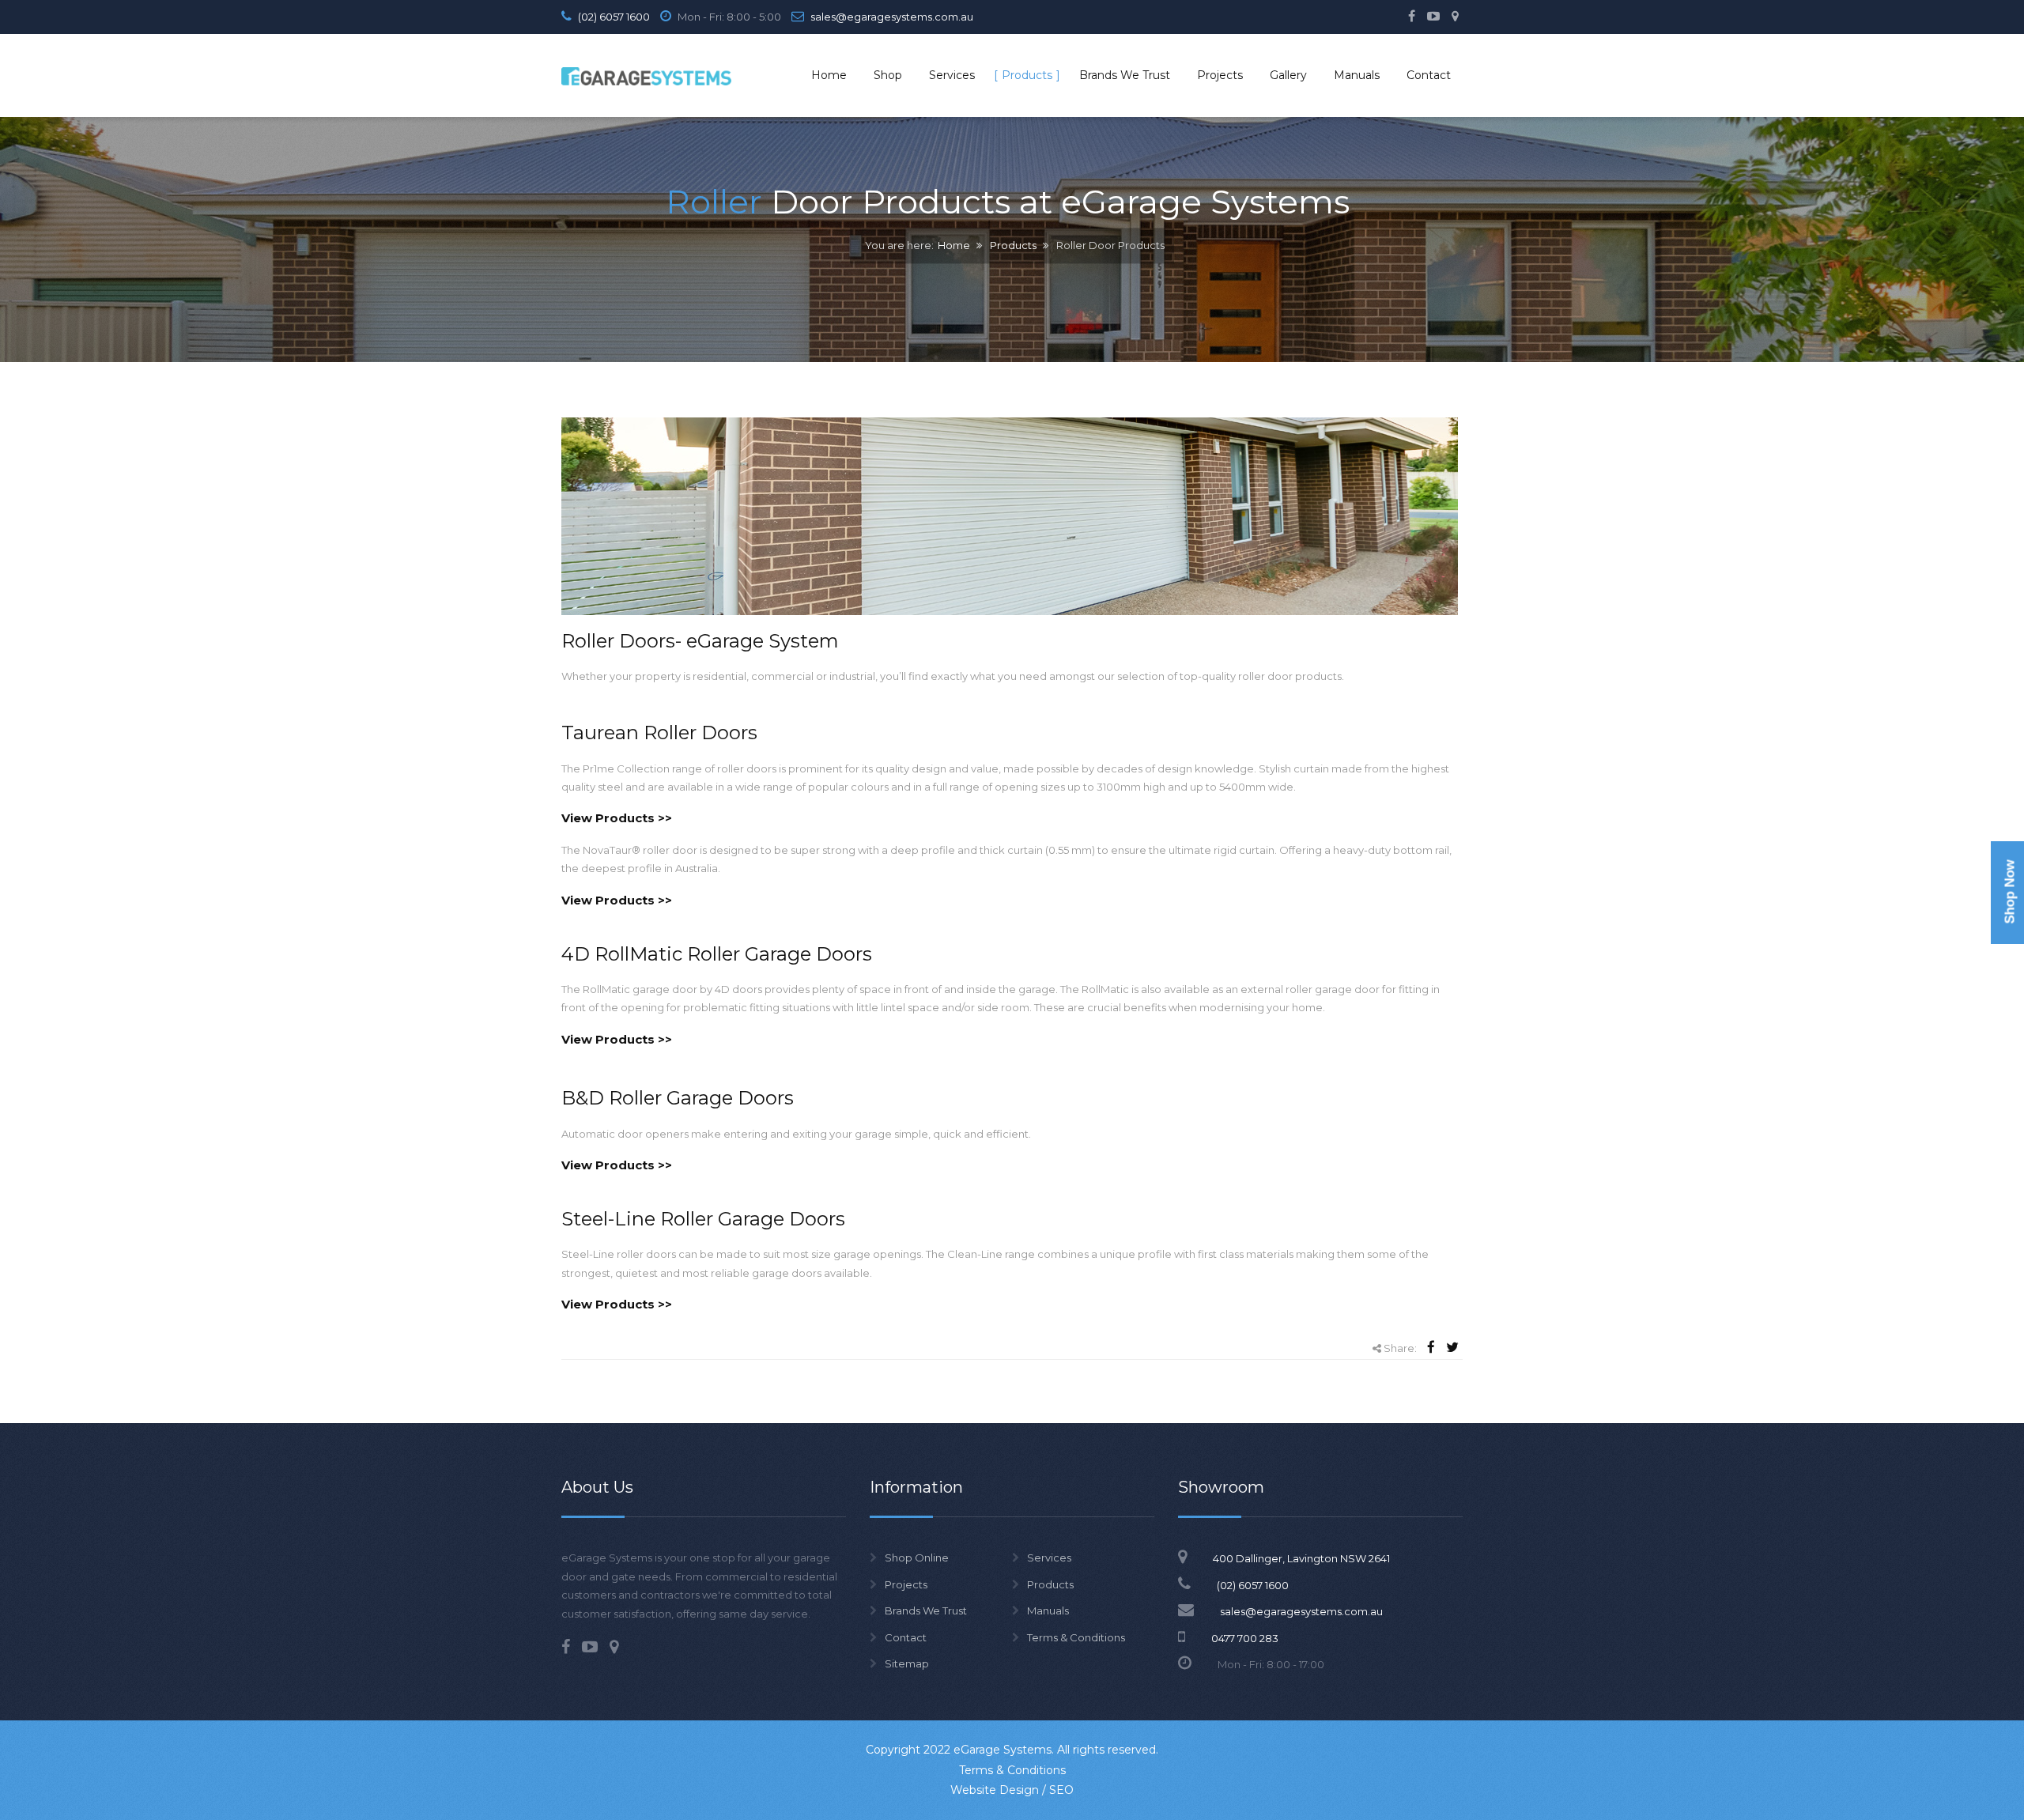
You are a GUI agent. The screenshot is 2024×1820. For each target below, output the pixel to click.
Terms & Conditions (1076, 1637)
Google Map (1455, 16)
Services (1049, 1558)
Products (1013, 246)
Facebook (1412, 16)
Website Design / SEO (1012, 1790)
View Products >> (617, 818)
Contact (906, 1637)
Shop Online (917, 1558)
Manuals (1048, 1610)
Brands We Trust (926, 1610)
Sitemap (907, 1663)
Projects (906, 1584)
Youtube (1433, 16)
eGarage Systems (1003, 1750)
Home (954, 246)
